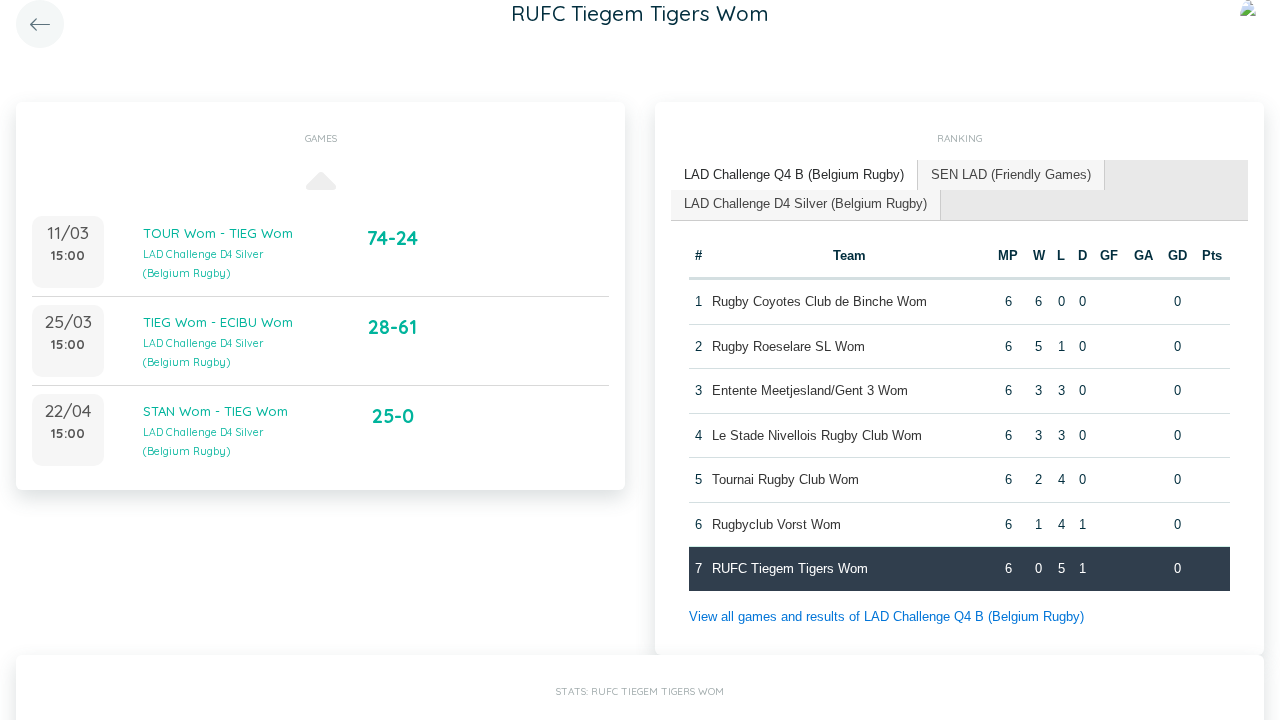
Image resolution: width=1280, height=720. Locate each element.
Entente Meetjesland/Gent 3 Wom (810, 390)
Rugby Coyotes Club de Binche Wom (819, 301)
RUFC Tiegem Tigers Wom (790, 568)
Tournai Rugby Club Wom (785, 479)
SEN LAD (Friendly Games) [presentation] (1011, 174)
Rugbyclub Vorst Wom (776, 524)
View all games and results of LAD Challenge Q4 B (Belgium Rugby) (886, 616)
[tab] (794, 175)
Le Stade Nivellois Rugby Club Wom (817, 435)
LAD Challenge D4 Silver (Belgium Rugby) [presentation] (805, 203)
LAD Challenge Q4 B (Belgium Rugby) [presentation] (794, 174)
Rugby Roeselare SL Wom (788, 346)
